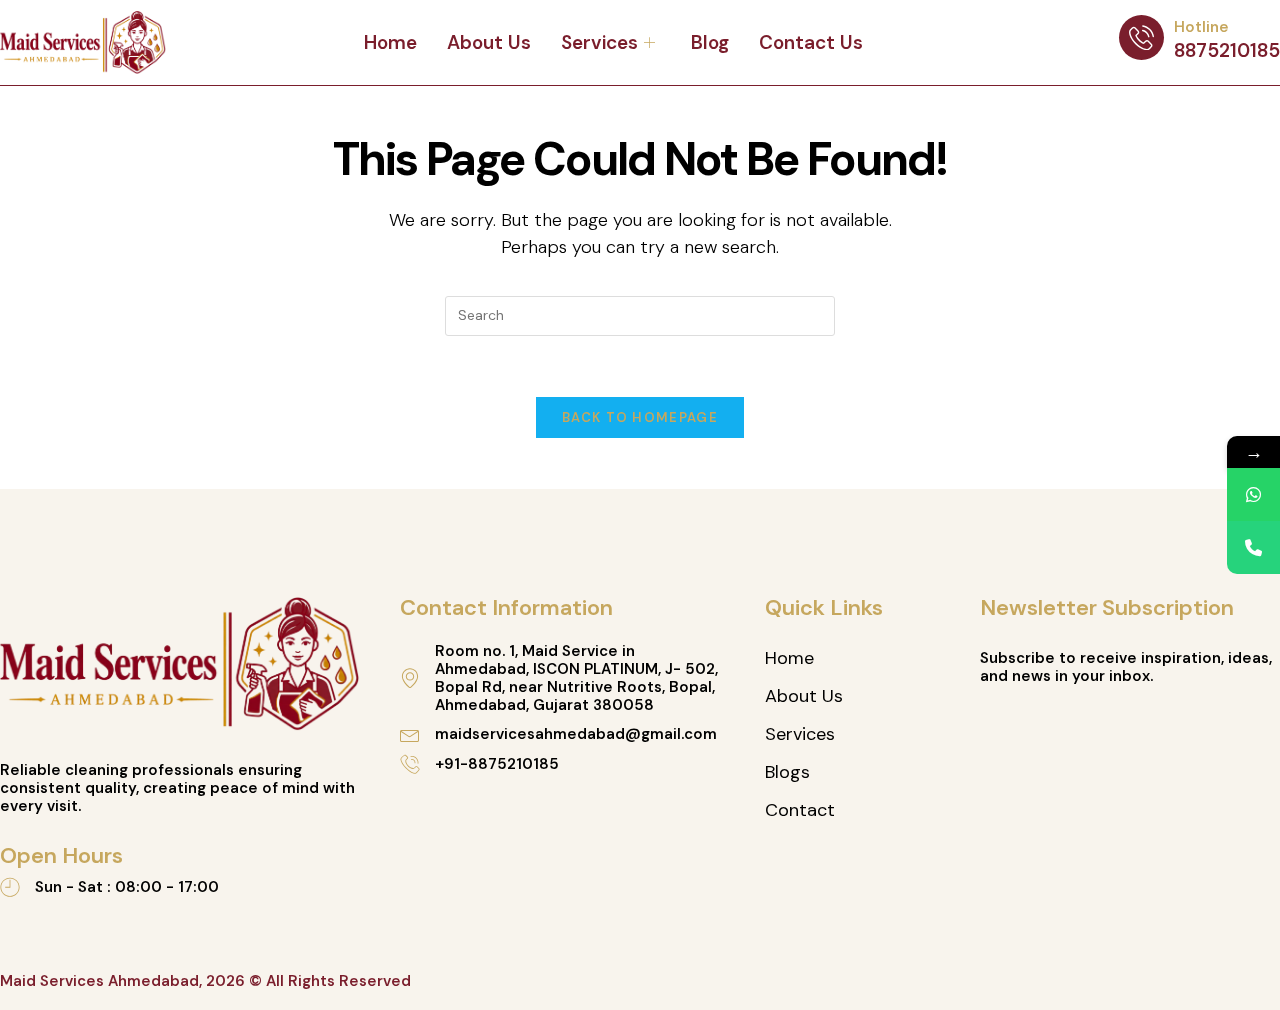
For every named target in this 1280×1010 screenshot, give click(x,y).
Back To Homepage (640, 417)
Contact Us (811, 42)
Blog (710, 42)
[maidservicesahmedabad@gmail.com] (410, 734)
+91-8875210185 (497, 764)
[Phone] (1253, 547)
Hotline (1201, 27)
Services (599, 42)
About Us (489, 42)
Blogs (787, 772)
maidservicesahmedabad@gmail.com (576, 734)
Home (390, 42)
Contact (800, 810)
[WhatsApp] (1253, 494)
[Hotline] (1141, 37)
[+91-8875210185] (410, 764)
